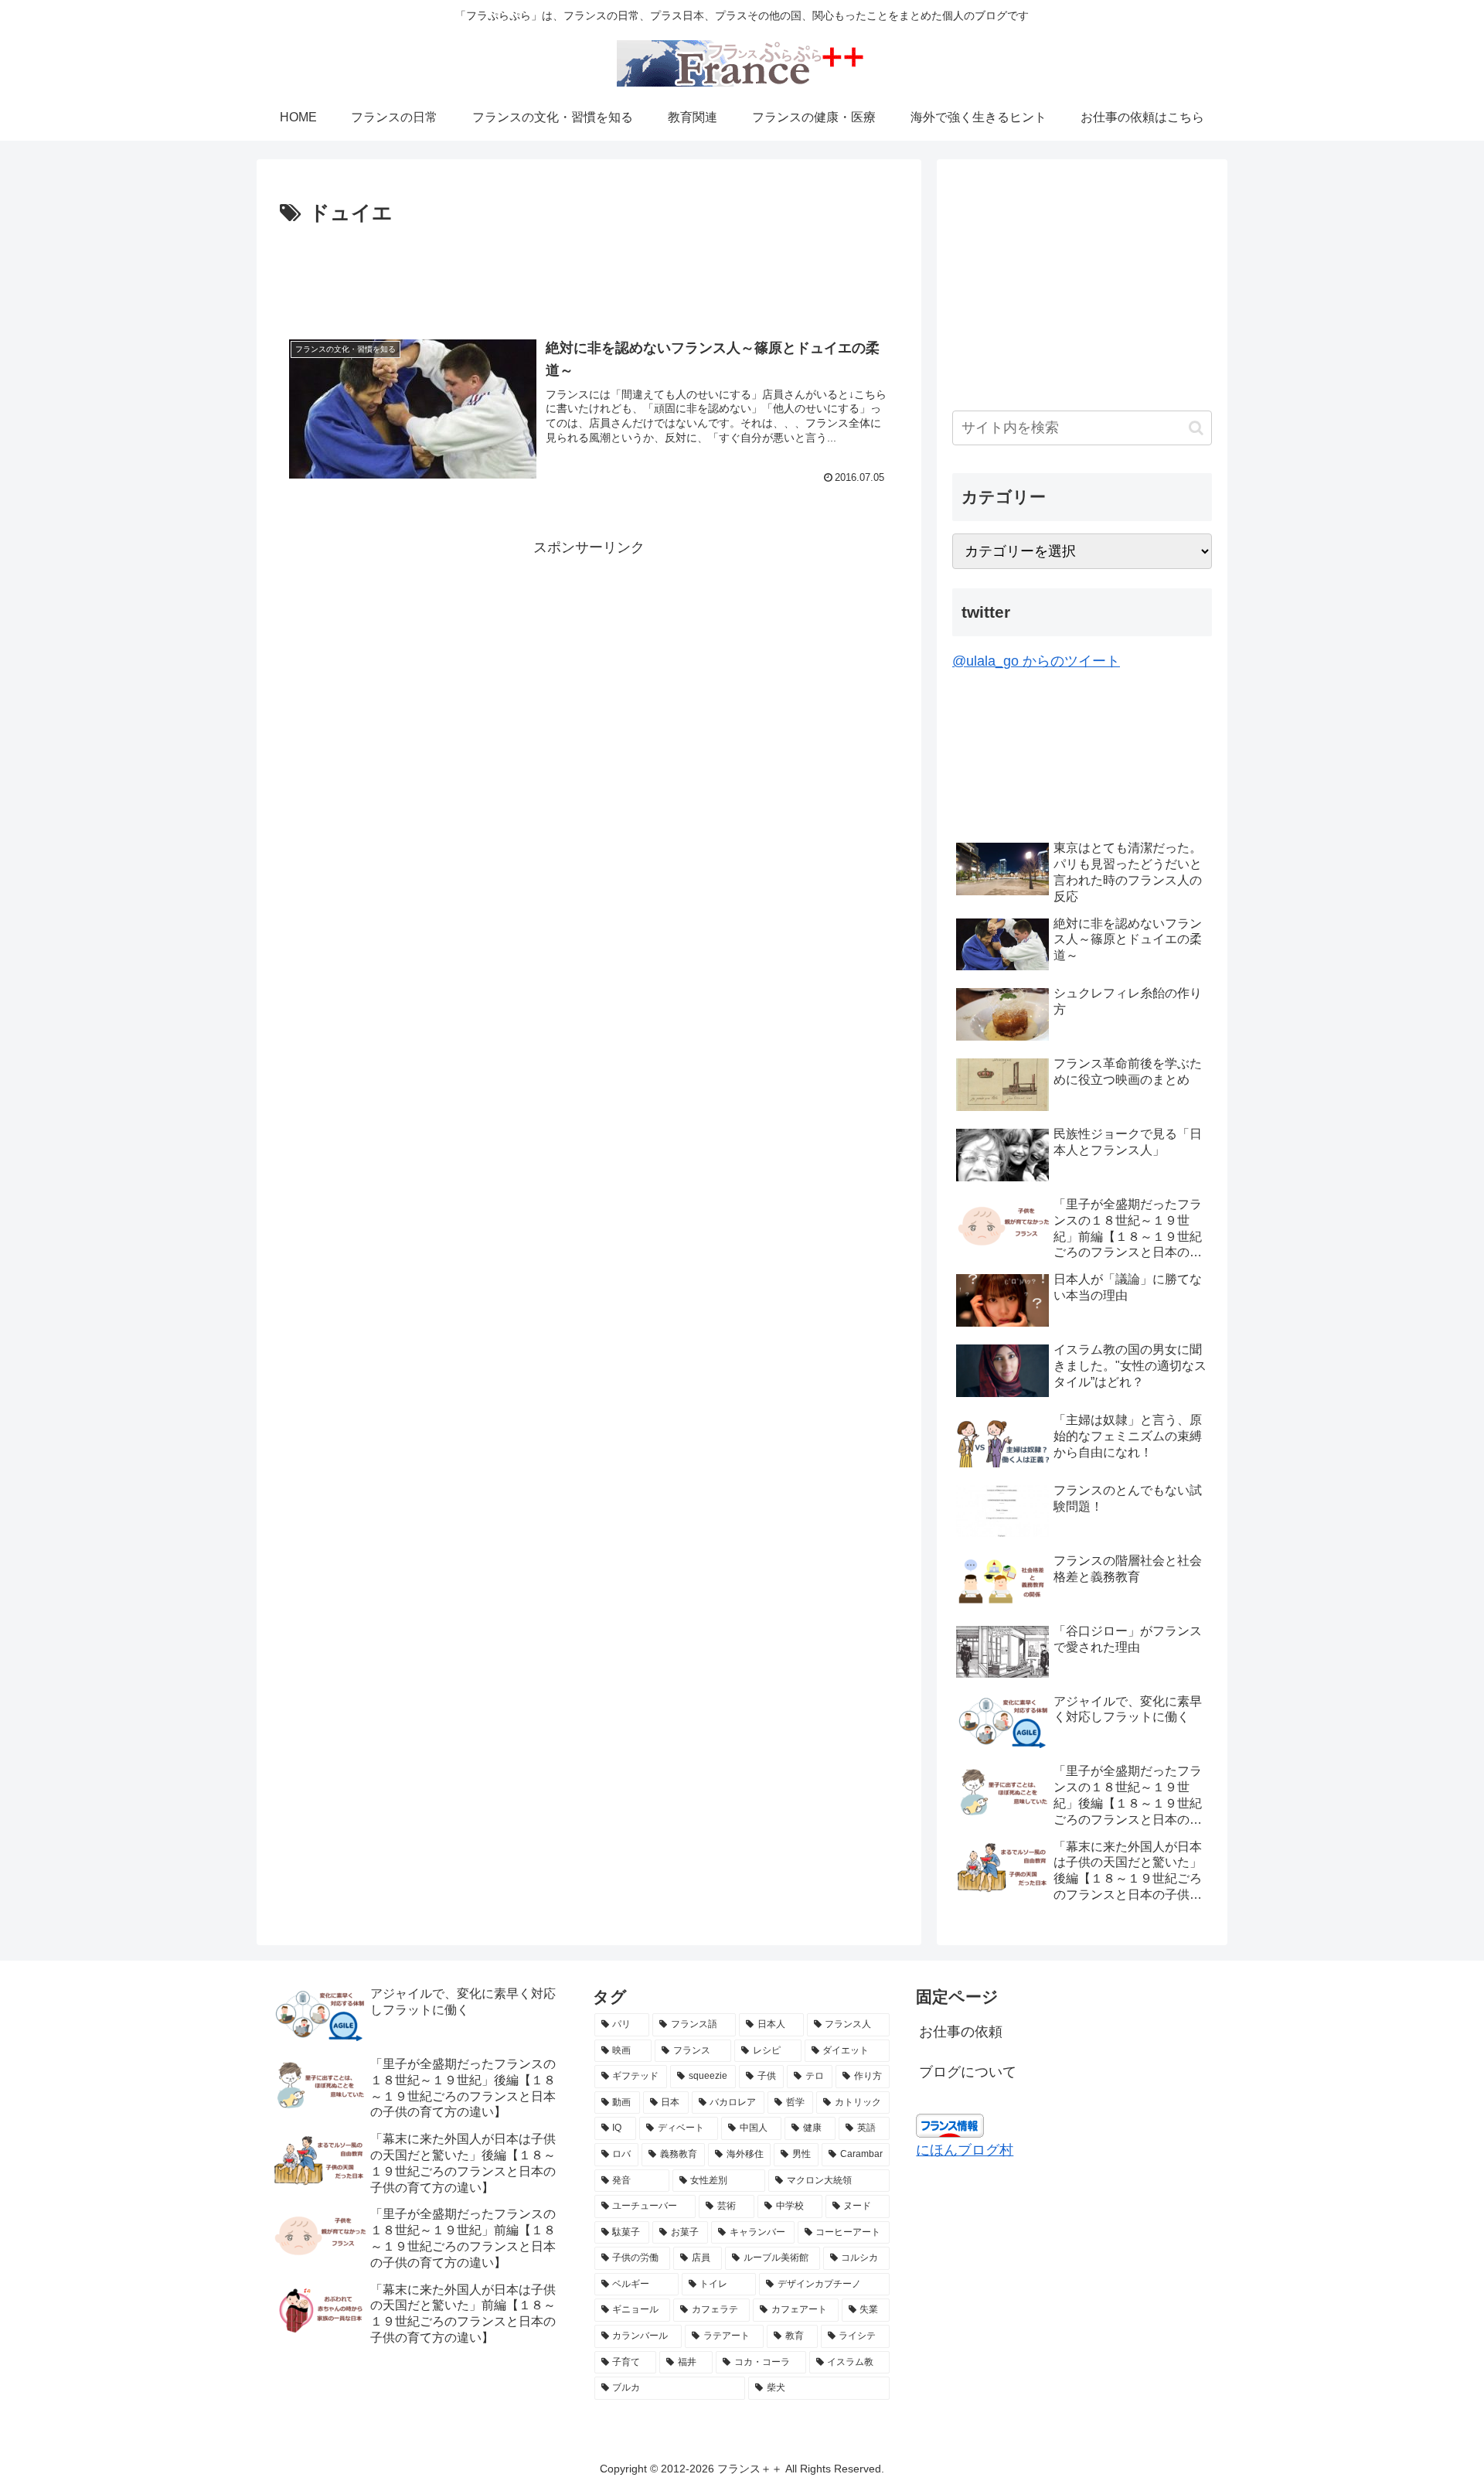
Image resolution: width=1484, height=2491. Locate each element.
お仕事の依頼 (961, 2032)
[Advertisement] (589, 274)
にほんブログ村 (965, 2150)
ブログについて (968, 2072)
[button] (1196, 428)
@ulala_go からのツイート (1036, 661)
